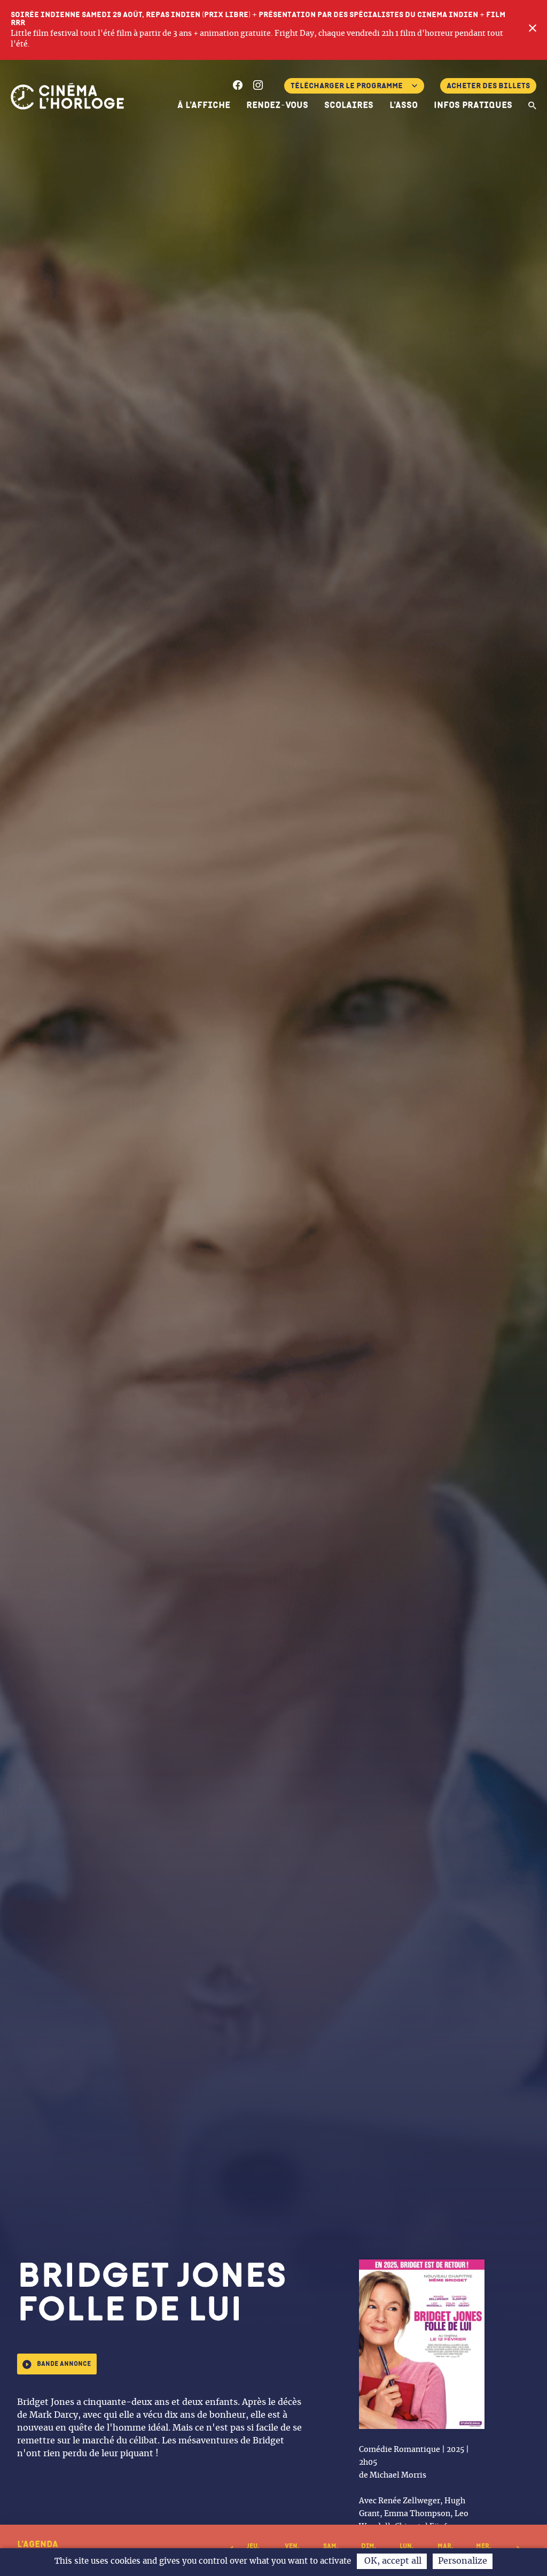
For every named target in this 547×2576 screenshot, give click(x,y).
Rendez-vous (277, 105)
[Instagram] (258, 87)
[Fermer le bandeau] (533, 30)
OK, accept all (392, 2561)
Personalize (463, 2561)
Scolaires (349, 105)
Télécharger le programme (347, 86)
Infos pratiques (473, 105)
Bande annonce (64, 2364)
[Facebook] (238, 87)
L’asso (404, 105)
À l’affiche (204, 105)
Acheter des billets (488, 86)
